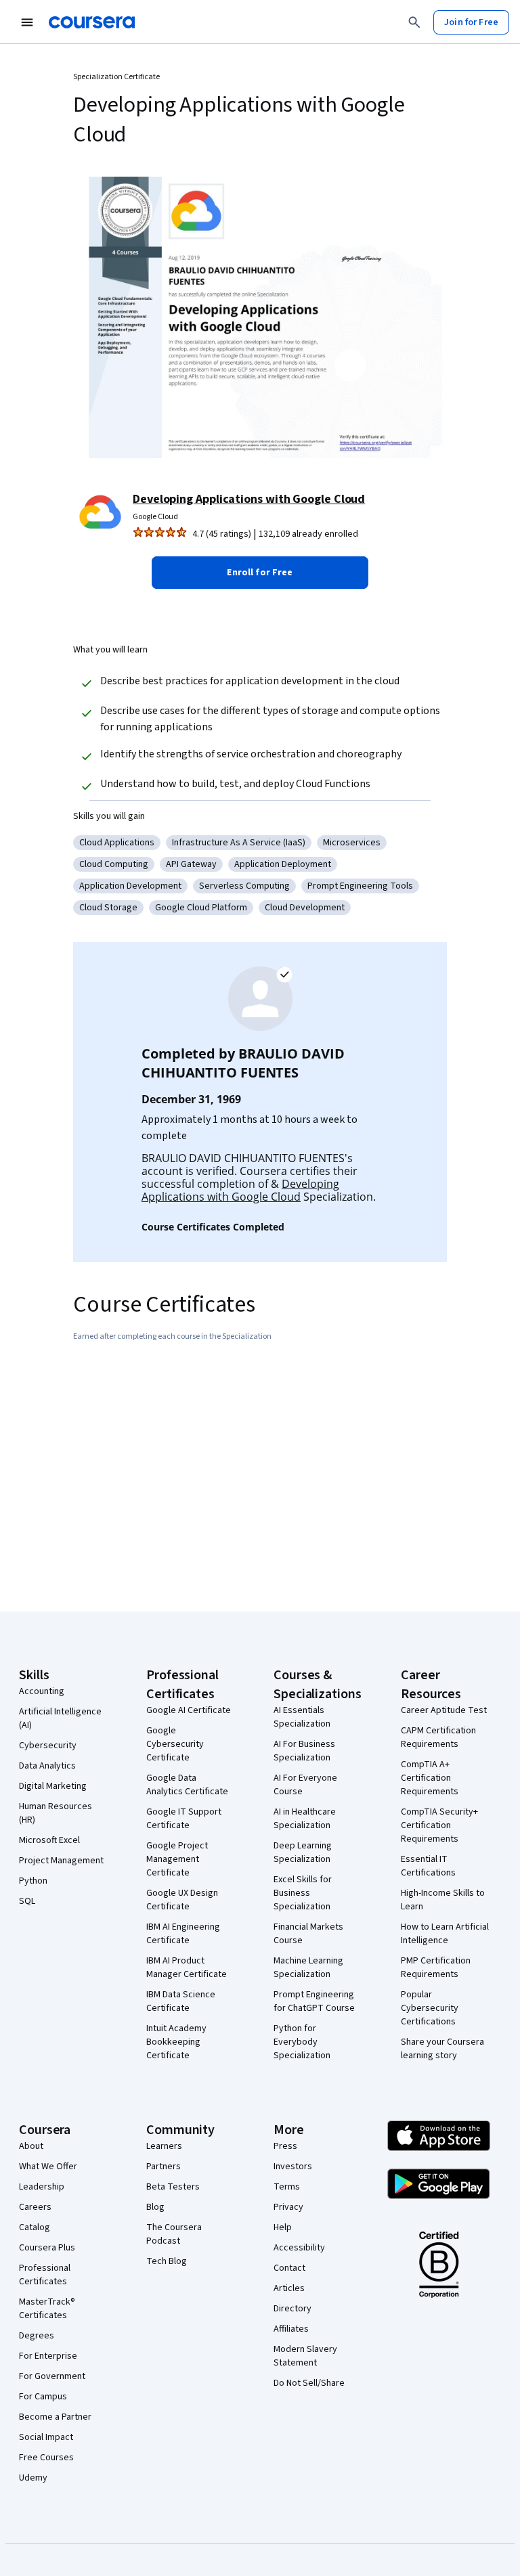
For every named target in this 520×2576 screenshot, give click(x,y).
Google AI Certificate (189, 1710)
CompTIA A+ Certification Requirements (430, 1778)
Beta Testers (173, 2187)
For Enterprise (48, 2356)
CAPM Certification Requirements (438, 1737)
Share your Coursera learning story (442, 2049)
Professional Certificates (45, 2275)
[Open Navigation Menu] (27, 22)
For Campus (43, 2397)
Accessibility (299, 2248)
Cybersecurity (48, 1746)
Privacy (288, 2207)
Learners (164, 2146)
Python (33, 1881)
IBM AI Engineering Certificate (183, 1934)
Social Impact (46, 2437)
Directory (292, 2309)
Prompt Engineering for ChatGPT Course (314, 2001)
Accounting (42, 1691)
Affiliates (291, 2329)
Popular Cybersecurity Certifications (430, 2008)
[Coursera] (92, 22)
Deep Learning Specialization (303, 1852)
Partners (164, 2167)
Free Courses (46, 2458)
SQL (27, 1901)
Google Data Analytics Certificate (187, 1785)
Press (285, 2146)
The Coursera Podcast (174, 2234)
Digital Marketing (53, 1786)
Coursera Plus (47, 2248)
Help (283, 2227)
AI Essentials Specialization (302, 1717)
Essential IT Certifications (428, 1866)
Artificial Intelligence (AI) (60, 1718)
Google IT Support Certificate (184, 1819)
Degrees (37, 2336)
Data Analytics (47, 1766)
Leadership (42, 2187)
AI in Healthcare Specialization (305, 1819)
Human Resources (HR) (56, 1813)
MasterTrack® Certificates (47, 2309)
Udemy (33, 2478)
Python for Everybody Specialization (302, 2042)
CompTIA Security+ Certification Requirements (439, 1825)
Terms (287, 2187)
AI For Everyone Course (305, 1785)
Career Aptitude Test (444, 1710)
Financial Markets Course (308, 1934)
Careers (35, 2207)
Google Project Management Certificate (177, 1859)
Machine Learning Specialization (308, 1968)
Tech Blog (167, 2261)
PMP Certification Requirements (436, 1968)
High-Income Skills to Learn (443, 1900)
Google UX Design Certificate (182, 1900)
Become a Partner (55, 2417)
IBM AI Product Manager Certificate (187, 1968)
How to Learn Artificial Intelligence (445, 1934)
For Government (52, 2376)
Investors (293, 2167)
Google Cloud (155, 517)
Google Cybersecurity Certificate (175, 1744)
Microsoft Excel (49, 1840)
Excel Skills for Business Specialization (303, 1893)
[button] (260, 573)
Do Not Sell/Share (309, 2383)
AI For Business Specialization (304, 1751)
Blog (155, 2207)
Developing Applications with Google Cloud (249, 499)
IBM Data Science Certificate (181, 2001)
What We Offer (48, 2167)
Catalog (35, 2227)
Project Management (61, 1861)
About (31, 2146)
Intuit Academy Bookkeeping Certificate (176, 2042)
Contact (289, 2268)
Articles (289, 2288)
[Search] (414, 22)
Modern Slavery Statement (305, 2356)
